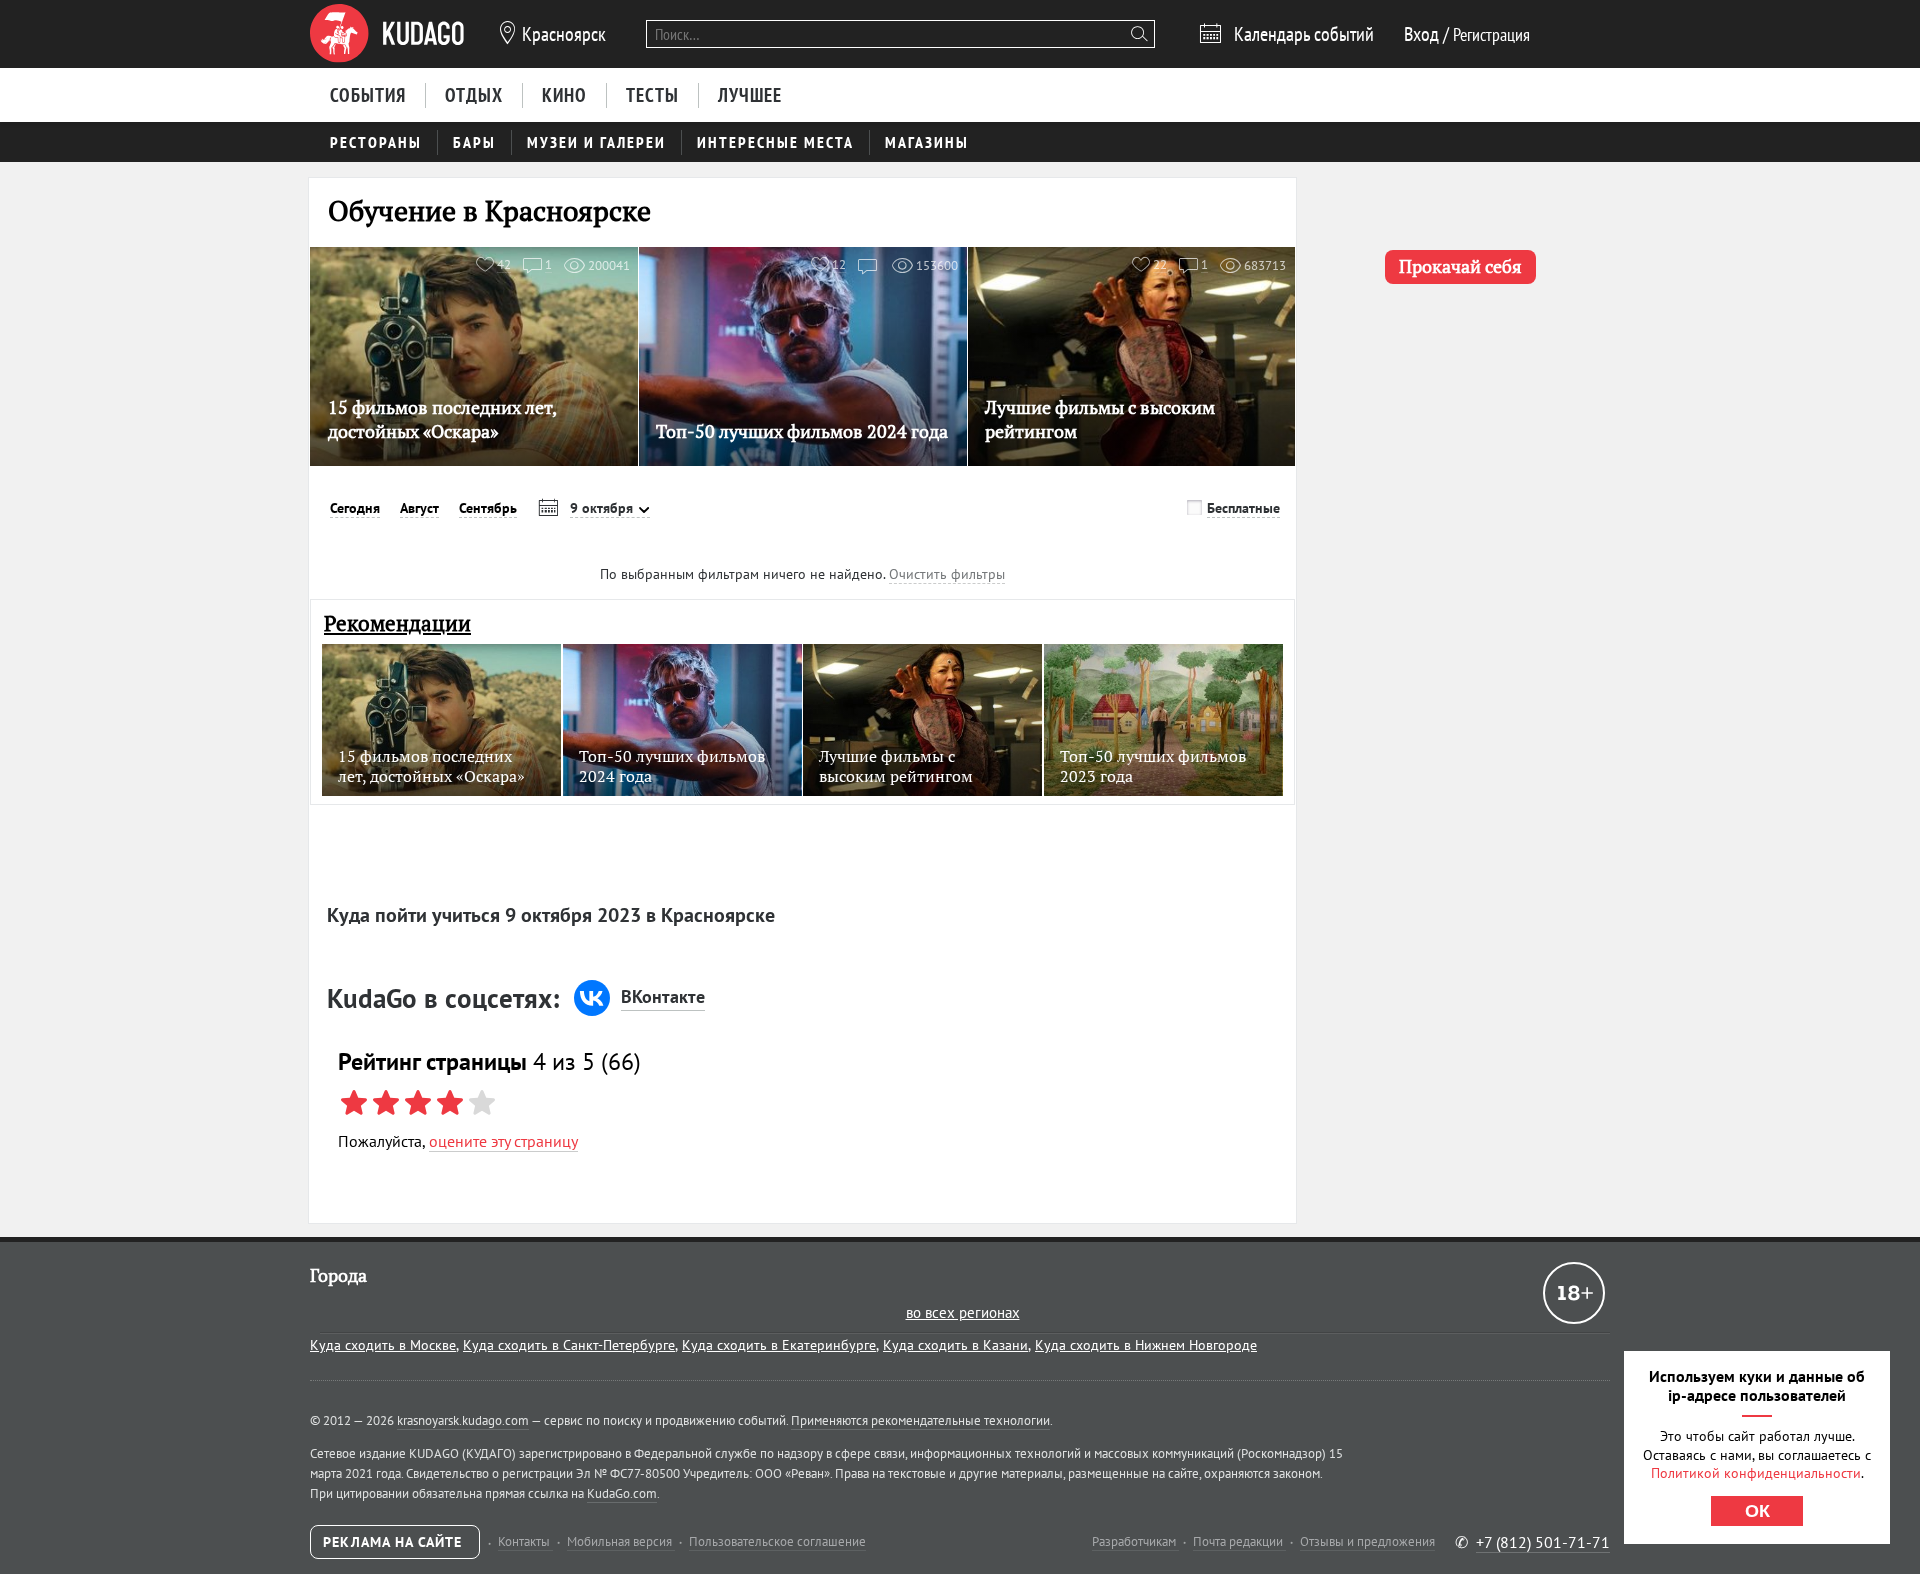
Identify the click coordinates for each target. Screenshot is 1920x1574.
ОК (1757, 1511)
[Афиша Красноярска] (387, 34)
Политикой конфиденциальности (1756, 1473)
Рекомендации (397, 623)
